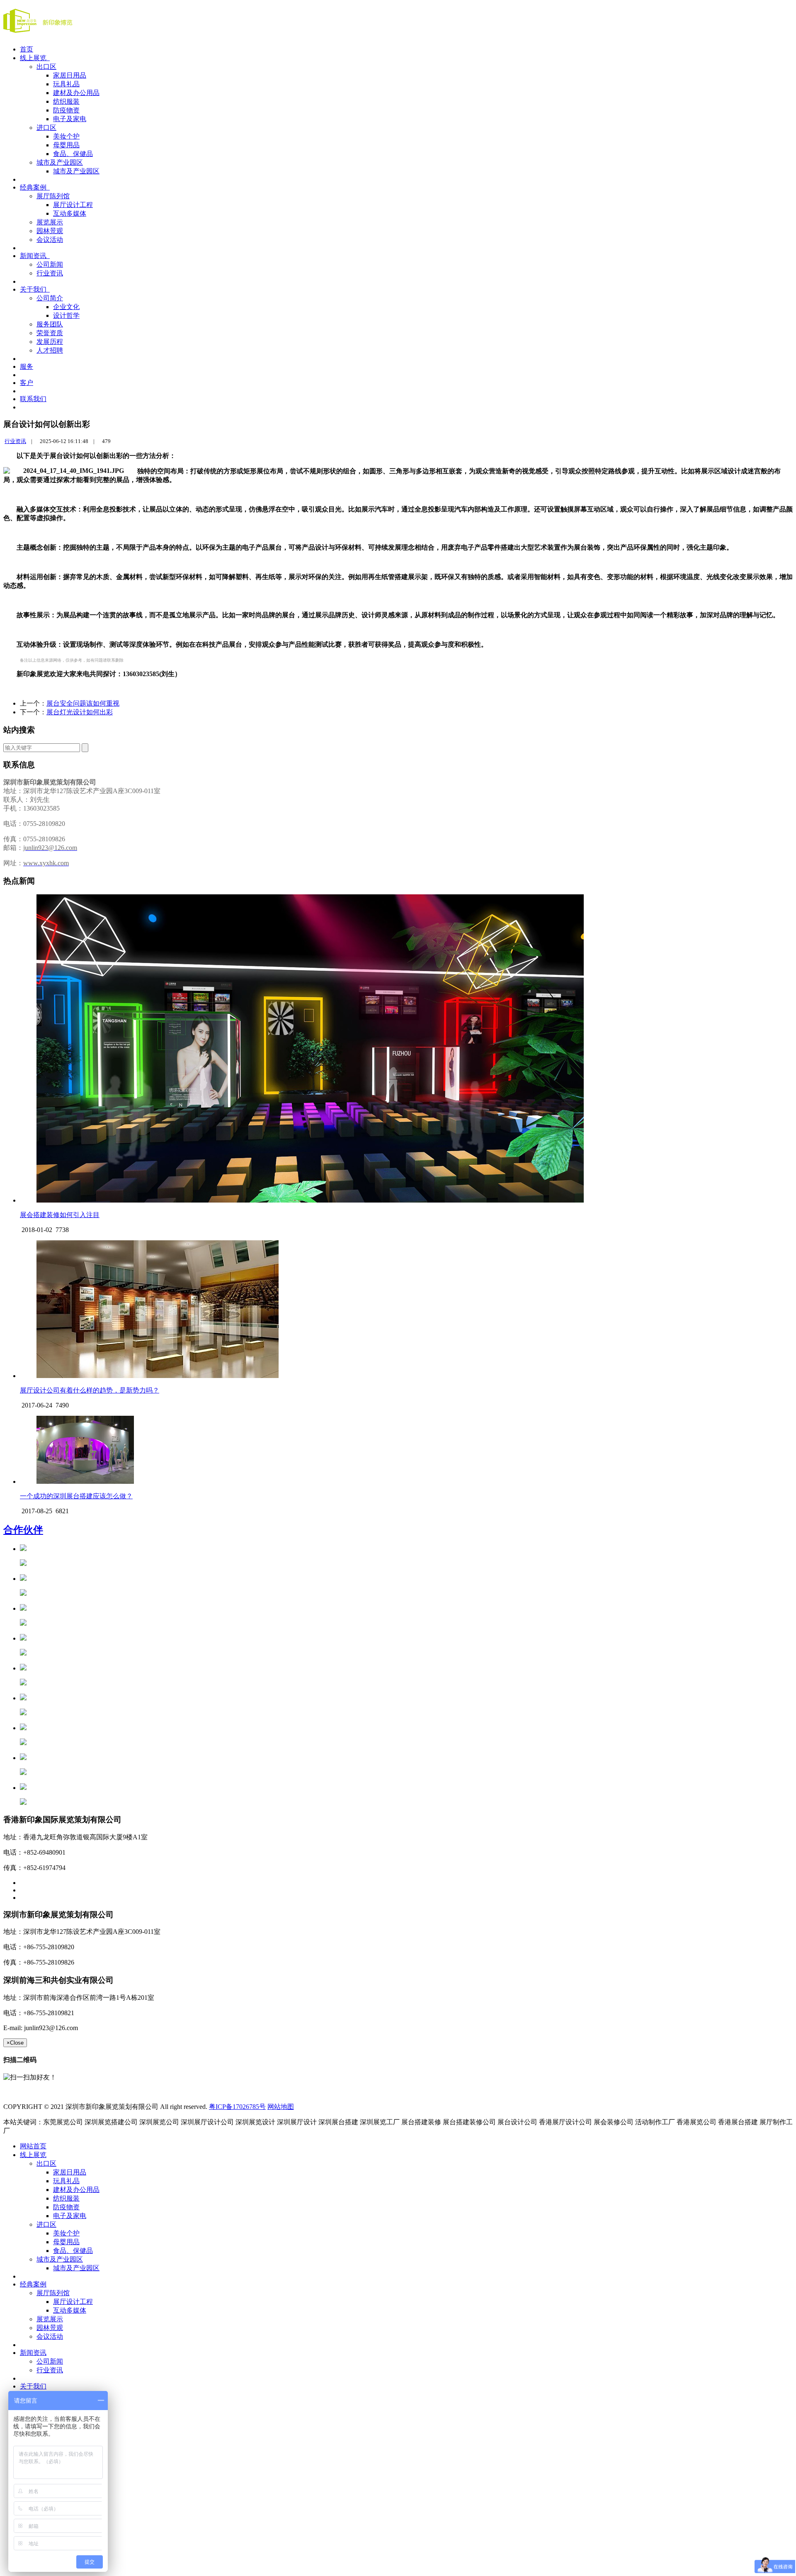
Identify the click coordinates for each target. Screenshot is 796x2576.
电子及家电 (70, 119)
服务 (27, 366)
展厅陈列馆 (53, 196)
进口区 (46, 128)
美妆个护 (66, 136)
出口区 (46, 67)
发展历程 (50, 342)
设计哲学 (66, 315)
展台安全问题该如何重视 (83, 703)
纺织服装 (66, 101)
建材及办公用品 (76, 93)
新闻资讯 (35, 256)
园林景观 (50, 231)
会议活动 (50, 240)
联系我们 (33, 399)
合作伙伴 (23, 1530)
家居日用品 (70, 75)
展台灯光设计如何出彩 (80, 712)
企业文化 (66, 307)
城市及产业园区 (60, 162)
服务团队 (50, 324)
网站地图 (281, 2107)
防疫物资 (66, 110)
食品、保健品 (73, 154)
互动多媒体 (70, 213)
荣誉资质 (50, 333)
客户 (27, 383)
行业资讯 (50, 273)
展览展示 (50, 222)
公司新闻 (50, 264)
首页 (27, 49)
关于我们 (35, 289)
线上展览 (35, 58)
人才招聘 (50, 350)
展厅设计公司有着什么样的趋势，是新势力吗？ (90, 1390)
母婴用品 (66, 145)
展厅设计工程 (73, 205)
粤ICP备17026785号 (237, 2107)
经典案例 (35, 187)
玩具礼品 (66, 84)
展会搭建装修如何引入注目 (60, 1215)
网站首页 (33, 2146)
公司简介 (50, 298)
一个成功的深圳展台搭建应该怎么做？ (76, 1496)
